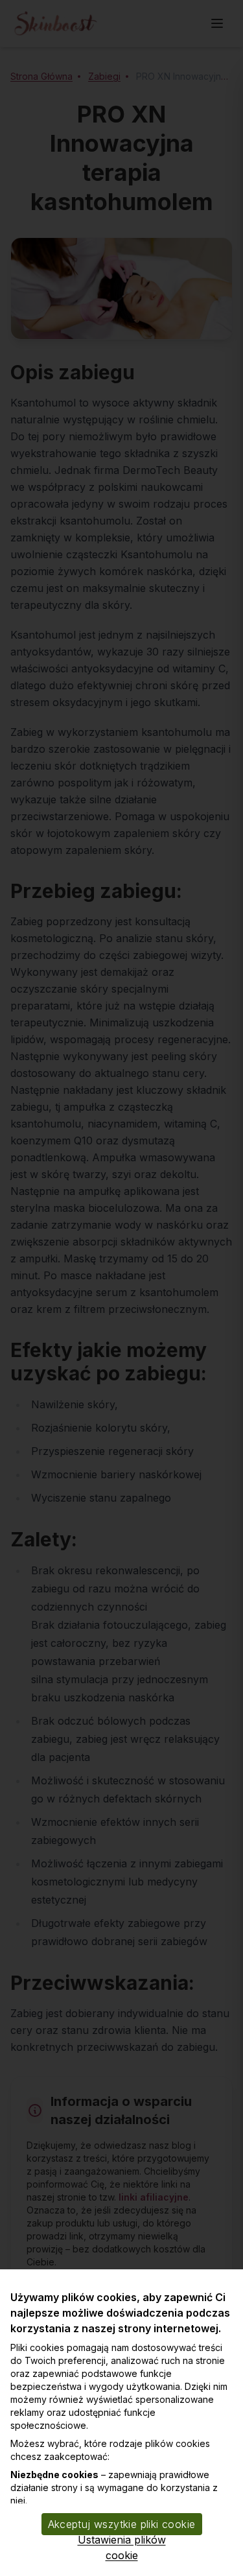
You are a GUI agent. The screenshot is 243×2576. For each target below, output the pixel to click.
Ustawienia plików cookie (122, 2547)
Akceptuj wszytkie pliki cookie (122, 2524)
